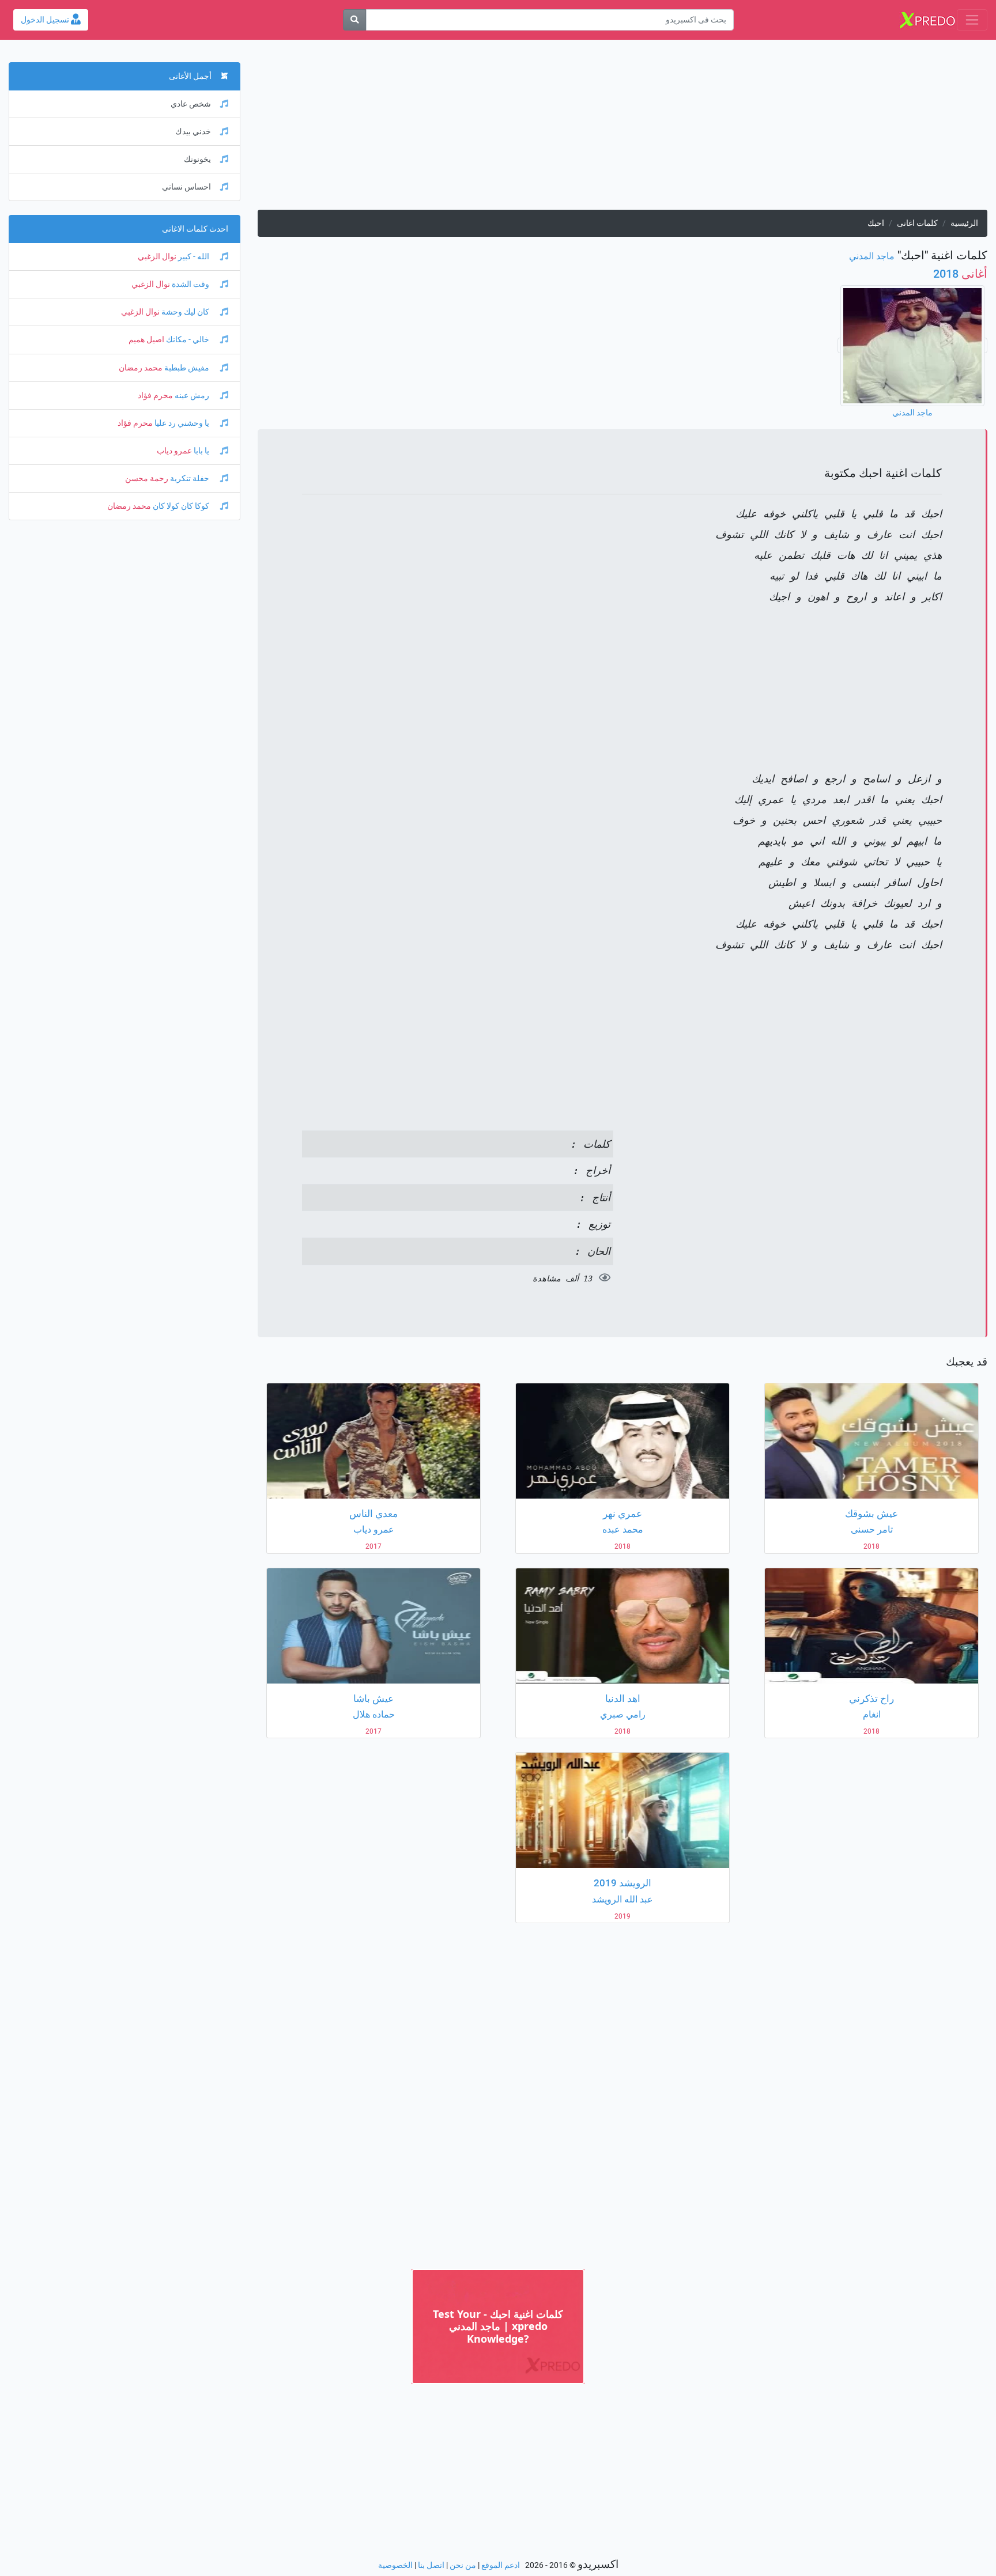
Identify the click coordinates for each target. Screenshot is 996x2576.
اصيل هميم (146, 340)
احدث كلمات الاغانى (195, 229)
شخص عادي (191, 104)
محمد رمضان (141, 368)
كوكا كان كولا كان (181, 506)
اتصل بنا (431, 2565)
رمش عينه (192, 396)
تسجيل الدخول (46, 20)
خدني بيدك (193, 132)
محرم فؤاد (155, 396)
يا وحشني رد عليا (182, 423)
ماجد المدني (872, 256)
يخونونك (197, 159)
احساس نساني (186, 187)
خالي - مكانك (188, 340)
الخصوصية (395, 2565)
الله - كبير (194, 257)
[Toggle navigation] (972, 20)
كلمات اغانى (917, 223)
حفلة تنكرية (190, 478)
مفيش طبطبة (187, 368)
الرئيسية (964, 223)
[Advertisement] (642, 129)
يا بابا (201, 451)
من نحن (463, 2565)
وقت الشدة (190, 284)
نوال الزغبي (157, 257)
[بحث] (354, 20)
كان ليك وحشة (185, 312)
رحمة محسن (147, 478)
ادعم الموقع (501, 2565)
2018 (960, 274)
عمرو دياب (174, 451)
